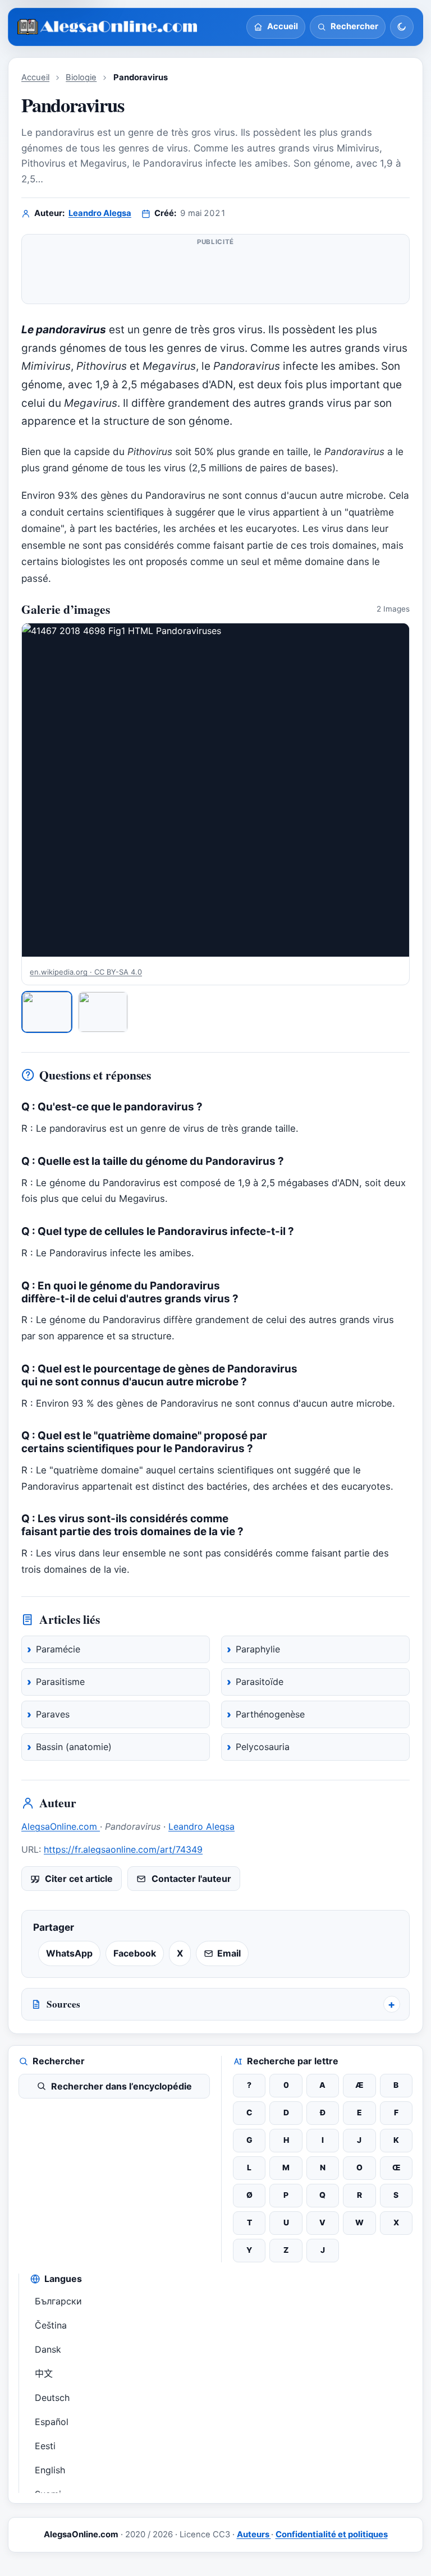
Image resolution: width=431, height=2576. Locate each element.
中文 (44, 2373)
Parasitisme (60, 1682)
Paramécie (58, 1649)
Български (58, 2301)
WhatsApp (69, 1953)
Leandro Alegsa (100, 213)
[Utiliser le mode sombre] (402, 27)
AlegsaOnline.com (61, 1826)
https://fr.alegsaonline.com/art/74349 (123, 1849)
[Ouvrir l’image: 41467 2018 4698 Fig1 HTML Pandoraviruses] (215, 790)
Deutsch (52, 2398)
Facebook (135, 1953)
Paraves (53, 1714)
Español (52, 2422)
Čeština (51, 2325)
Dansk (48, 2349)
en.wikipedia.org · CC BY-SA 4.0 (86, 972)
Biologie (81, 77)
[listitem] (47, 1012)
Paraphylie (258, 1649)
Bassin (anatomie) (74, 1747)
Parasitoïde (260, 1682)
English (50, 2470)
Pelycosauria (263, 1747)
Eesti (45, 2446)
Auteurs (254, 2534)
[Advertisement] (215, 274)
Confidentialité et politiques (332, 2534)
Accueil (35, 77)
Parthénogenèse (270, 1714)
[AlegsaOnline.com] (108, 27)
